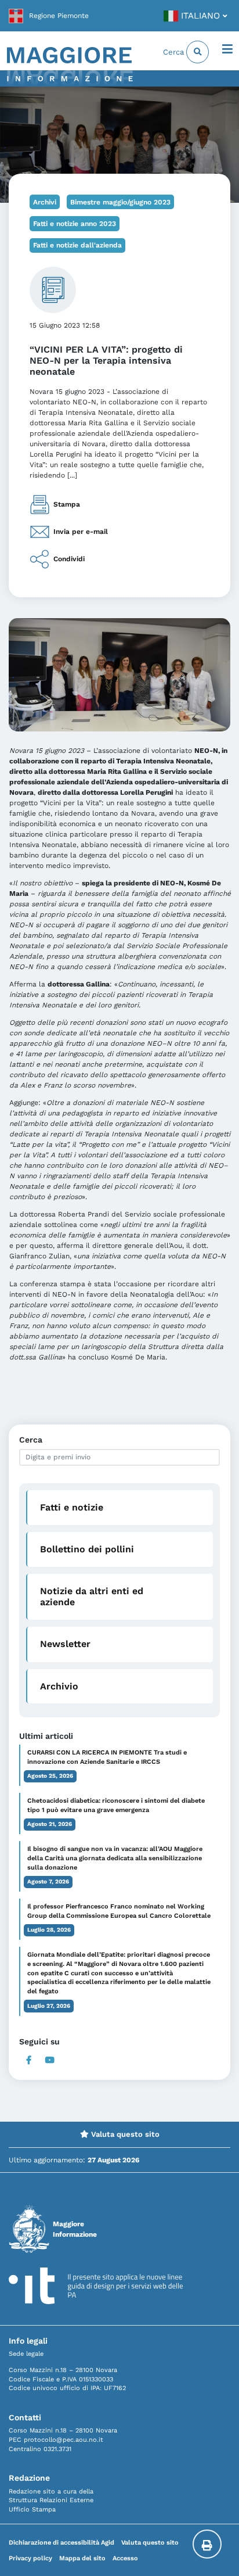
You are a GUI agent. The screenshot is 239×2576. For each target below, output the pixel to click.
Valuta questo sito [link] (124, 2134)
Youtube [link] (50, 2060)
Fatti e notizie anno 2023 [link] (75, 224)
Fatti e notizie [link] (72, 1507)
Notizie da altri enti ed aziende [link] (92, 1596)
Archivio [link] (59, 1686)
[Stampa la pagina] (207, 2544)
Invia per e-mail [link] (81, 532)
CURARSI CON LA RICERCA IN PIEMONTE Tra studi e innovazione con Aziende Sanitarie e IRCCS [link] (107, 1757)
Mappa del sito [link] (82, 2558)
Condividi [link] (69, 559)
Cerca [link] (175, 52)
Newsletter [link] (65, 1644)
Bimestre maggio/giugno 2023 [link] (120, 202)
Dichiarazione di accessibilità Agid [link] (61, 2543)
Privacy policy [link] (30, 2558)
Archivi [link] (45, 202)
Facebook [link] (29, 2060)
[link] (49, 16)
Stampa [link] (67, 504)
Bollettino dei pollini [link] (87, 1549)
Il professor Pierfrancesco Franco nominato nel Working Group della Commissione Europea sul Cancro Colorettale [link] (119, 1911)
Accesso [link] (125, 2558)
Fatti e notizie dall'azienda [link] (77, 245)
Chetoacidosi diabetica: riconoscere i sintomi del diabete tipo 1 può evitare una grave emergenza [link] (116, 1805)
